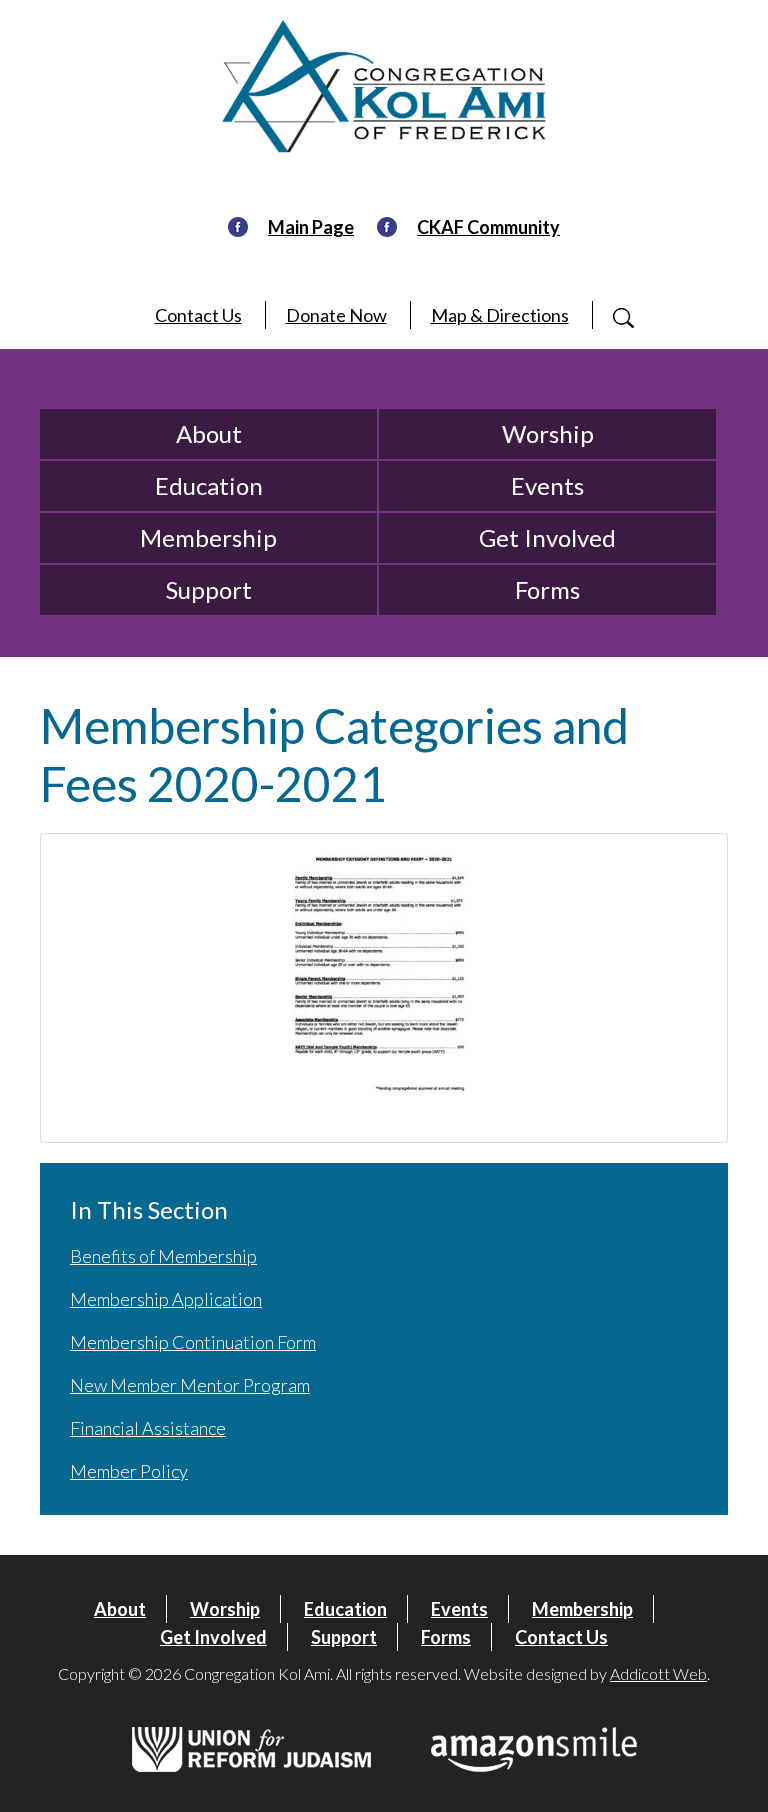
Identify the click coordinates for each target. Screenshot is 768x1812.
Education (209, 485)
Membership (208, 537)
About (209, 433)
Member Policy (129, 1471)
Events (547, 485)
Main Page (311, 227)
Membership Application (166, 1299)
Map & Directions (500, 315)
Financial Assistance (148, 1428)
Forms (547, 589)
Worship (548, 433)
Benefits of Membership (163, 1256)
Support (209, 589)
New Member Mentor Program (190, 1385)
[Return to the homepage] (384, 86)
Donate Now (336, 315)
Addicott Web (658, 1673)
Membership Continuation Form (193, 1342)
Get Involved (547, 537)
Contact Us (198, 315)
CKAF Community (488, 227)
